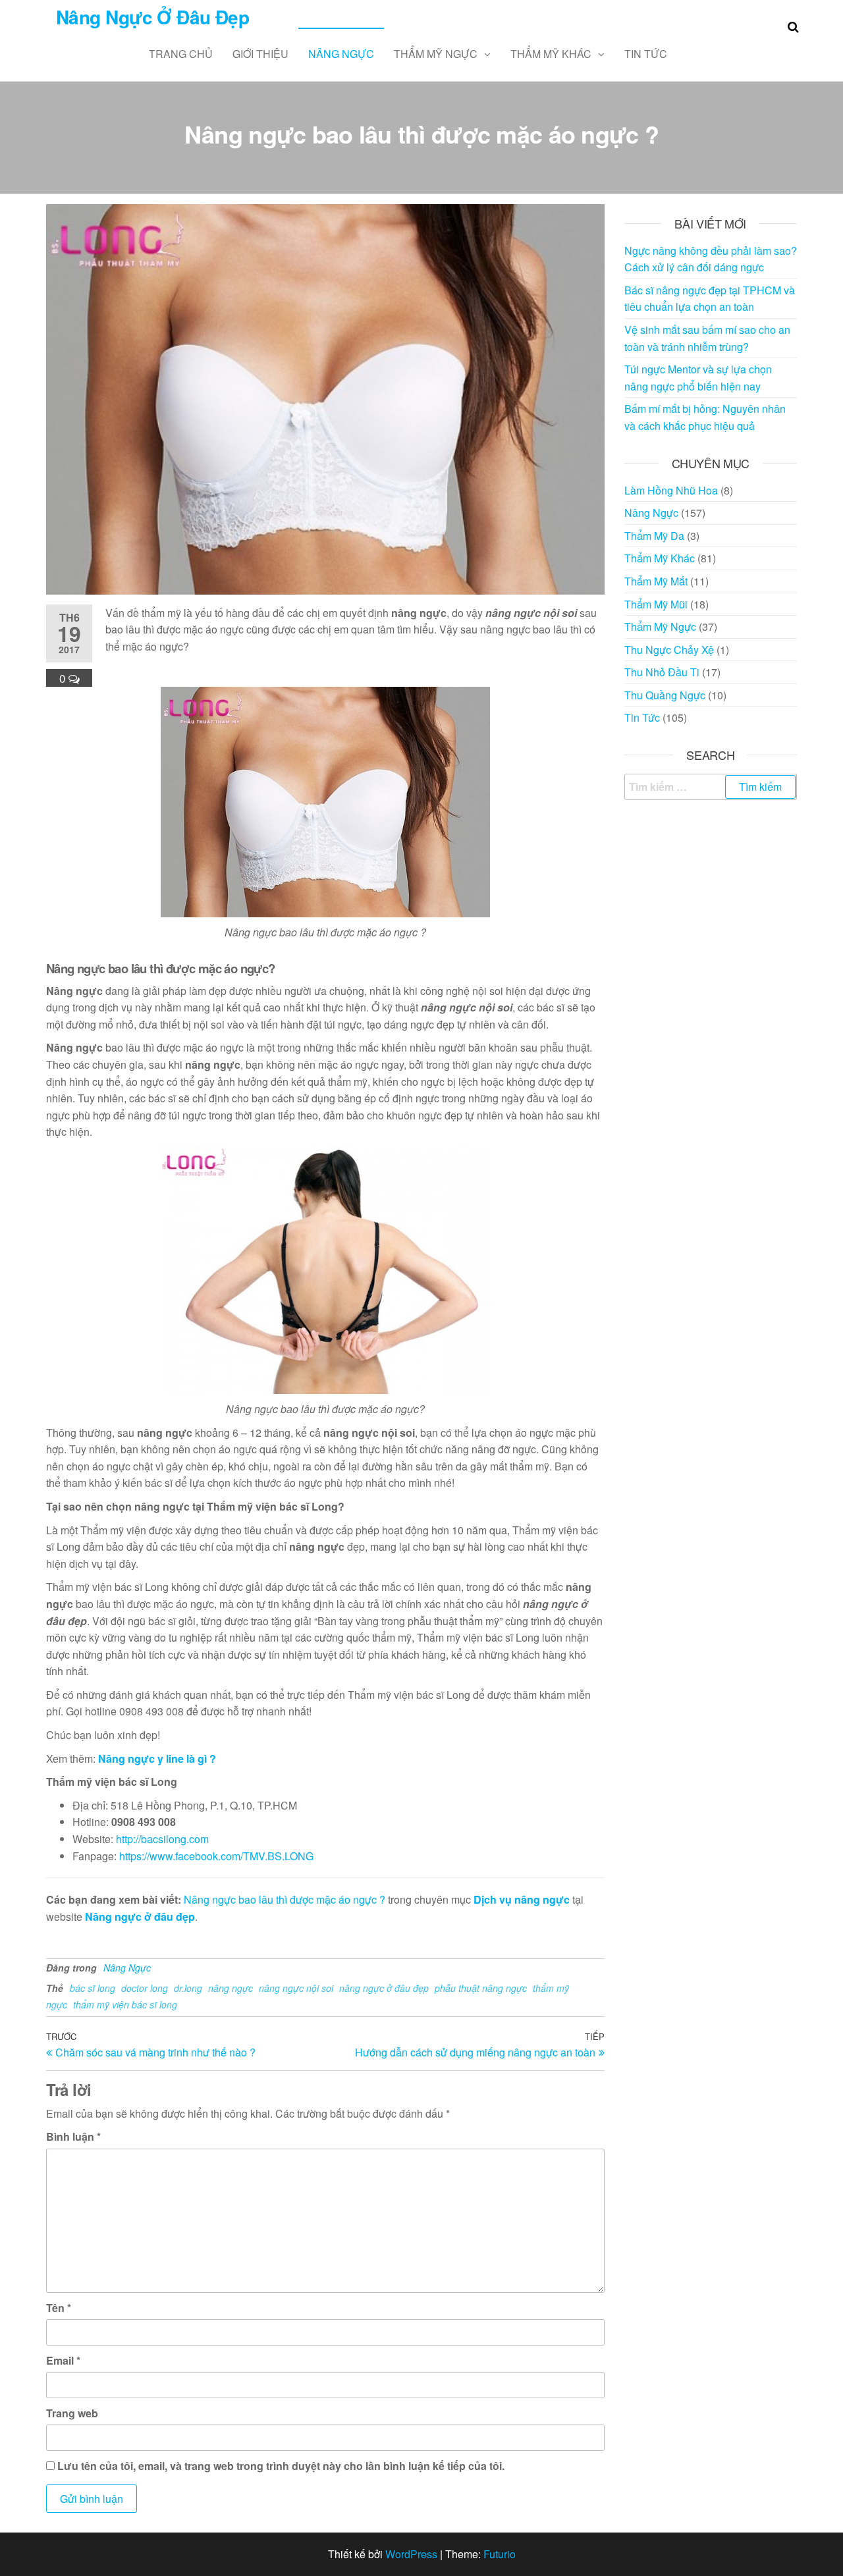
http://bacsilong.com (162, 1839)
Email (63, 2360)
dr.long (188, 1988)
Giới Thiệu (260, 54)
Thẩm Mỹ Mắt (656, 581)
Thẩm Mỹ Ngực (436, 54)
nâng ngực (231, 1988)
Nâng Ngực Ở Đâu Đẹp (152, 17)
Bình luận (73, 2136)
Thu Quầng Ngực (665, 695)
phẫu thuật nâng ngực (481, 1988)
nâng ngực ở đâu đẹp (384, 1988)
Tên (59, 2308)
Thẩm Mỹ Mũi (656, 604)
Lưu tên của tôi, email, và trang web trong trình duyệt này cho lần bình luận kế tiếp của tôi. (281, 2466)
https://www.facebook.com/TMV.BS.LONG (216, 1856)
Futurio (500, 2554)
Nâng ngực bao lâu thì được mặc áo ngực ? (285, 1899)
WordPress (411, 2554)
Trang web (72, 2413)
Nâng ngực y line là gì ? (157, 1758)
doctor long (145, 1988)
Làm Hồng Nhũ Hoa (671, 490)
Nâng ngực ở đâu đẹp (140, 1917)
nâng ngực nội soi (296, 1988)
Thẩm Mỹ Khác (551, 54)
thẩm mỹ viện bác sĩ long (125, 2004)
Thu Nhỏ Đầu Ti (662, 672)
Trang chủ (181, 54)
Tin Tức (646, 54)
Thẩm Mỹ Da (654, 536)
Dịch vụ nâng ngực (522, 1899)
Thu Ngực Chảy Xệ (669, 650)
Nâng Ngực (341, 54)
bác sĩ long (93, 1988)
